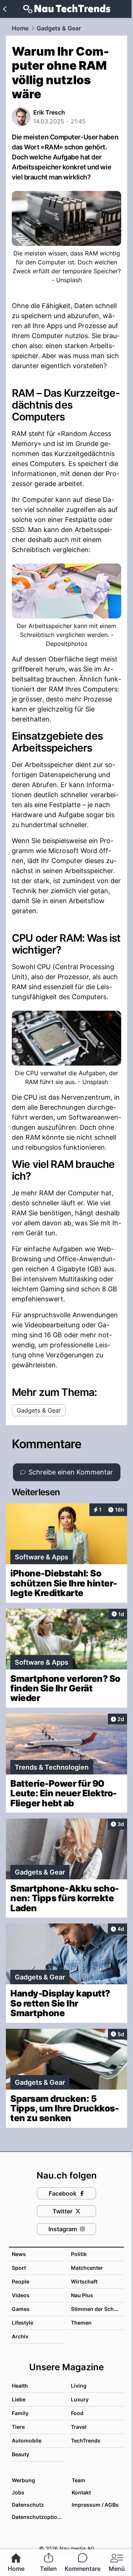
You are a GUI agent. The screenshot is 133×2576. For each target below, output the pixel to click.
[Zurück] (5, 9)
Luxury (80, 2399)
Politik (79, 2254)
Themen (81, 2323)
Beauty (21, 2454)
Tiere (18, 2427)
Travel (79, 2427)
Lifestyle (23, 2323)
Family (20, 2413)
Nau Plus (82, 2295)
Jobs (18, 2492)
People (21, 2281)
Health (20, 2386)
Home (20, 28)
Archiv (20, 2336)
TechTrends (86, 2440)
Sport (19, 2268)
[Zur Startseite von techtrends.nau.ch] (67, 9)
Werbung (23, 2480)
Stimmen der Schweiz (98, 2309)
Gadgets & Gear (59, 28)
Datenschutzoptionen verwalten (38, 2517)
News (19, 2254)
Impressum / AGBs (95, 2505)
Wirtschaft (84, 2281)
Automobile (27, 2440)
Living (79, 2386)
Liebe (19, 2399)
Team (79, 2480)
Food (77, 2413)
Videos (21, 2295)
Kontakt (81, 2492)
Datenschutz (28, 2505)
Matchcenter (87, 2268)
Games (21, 2309)
